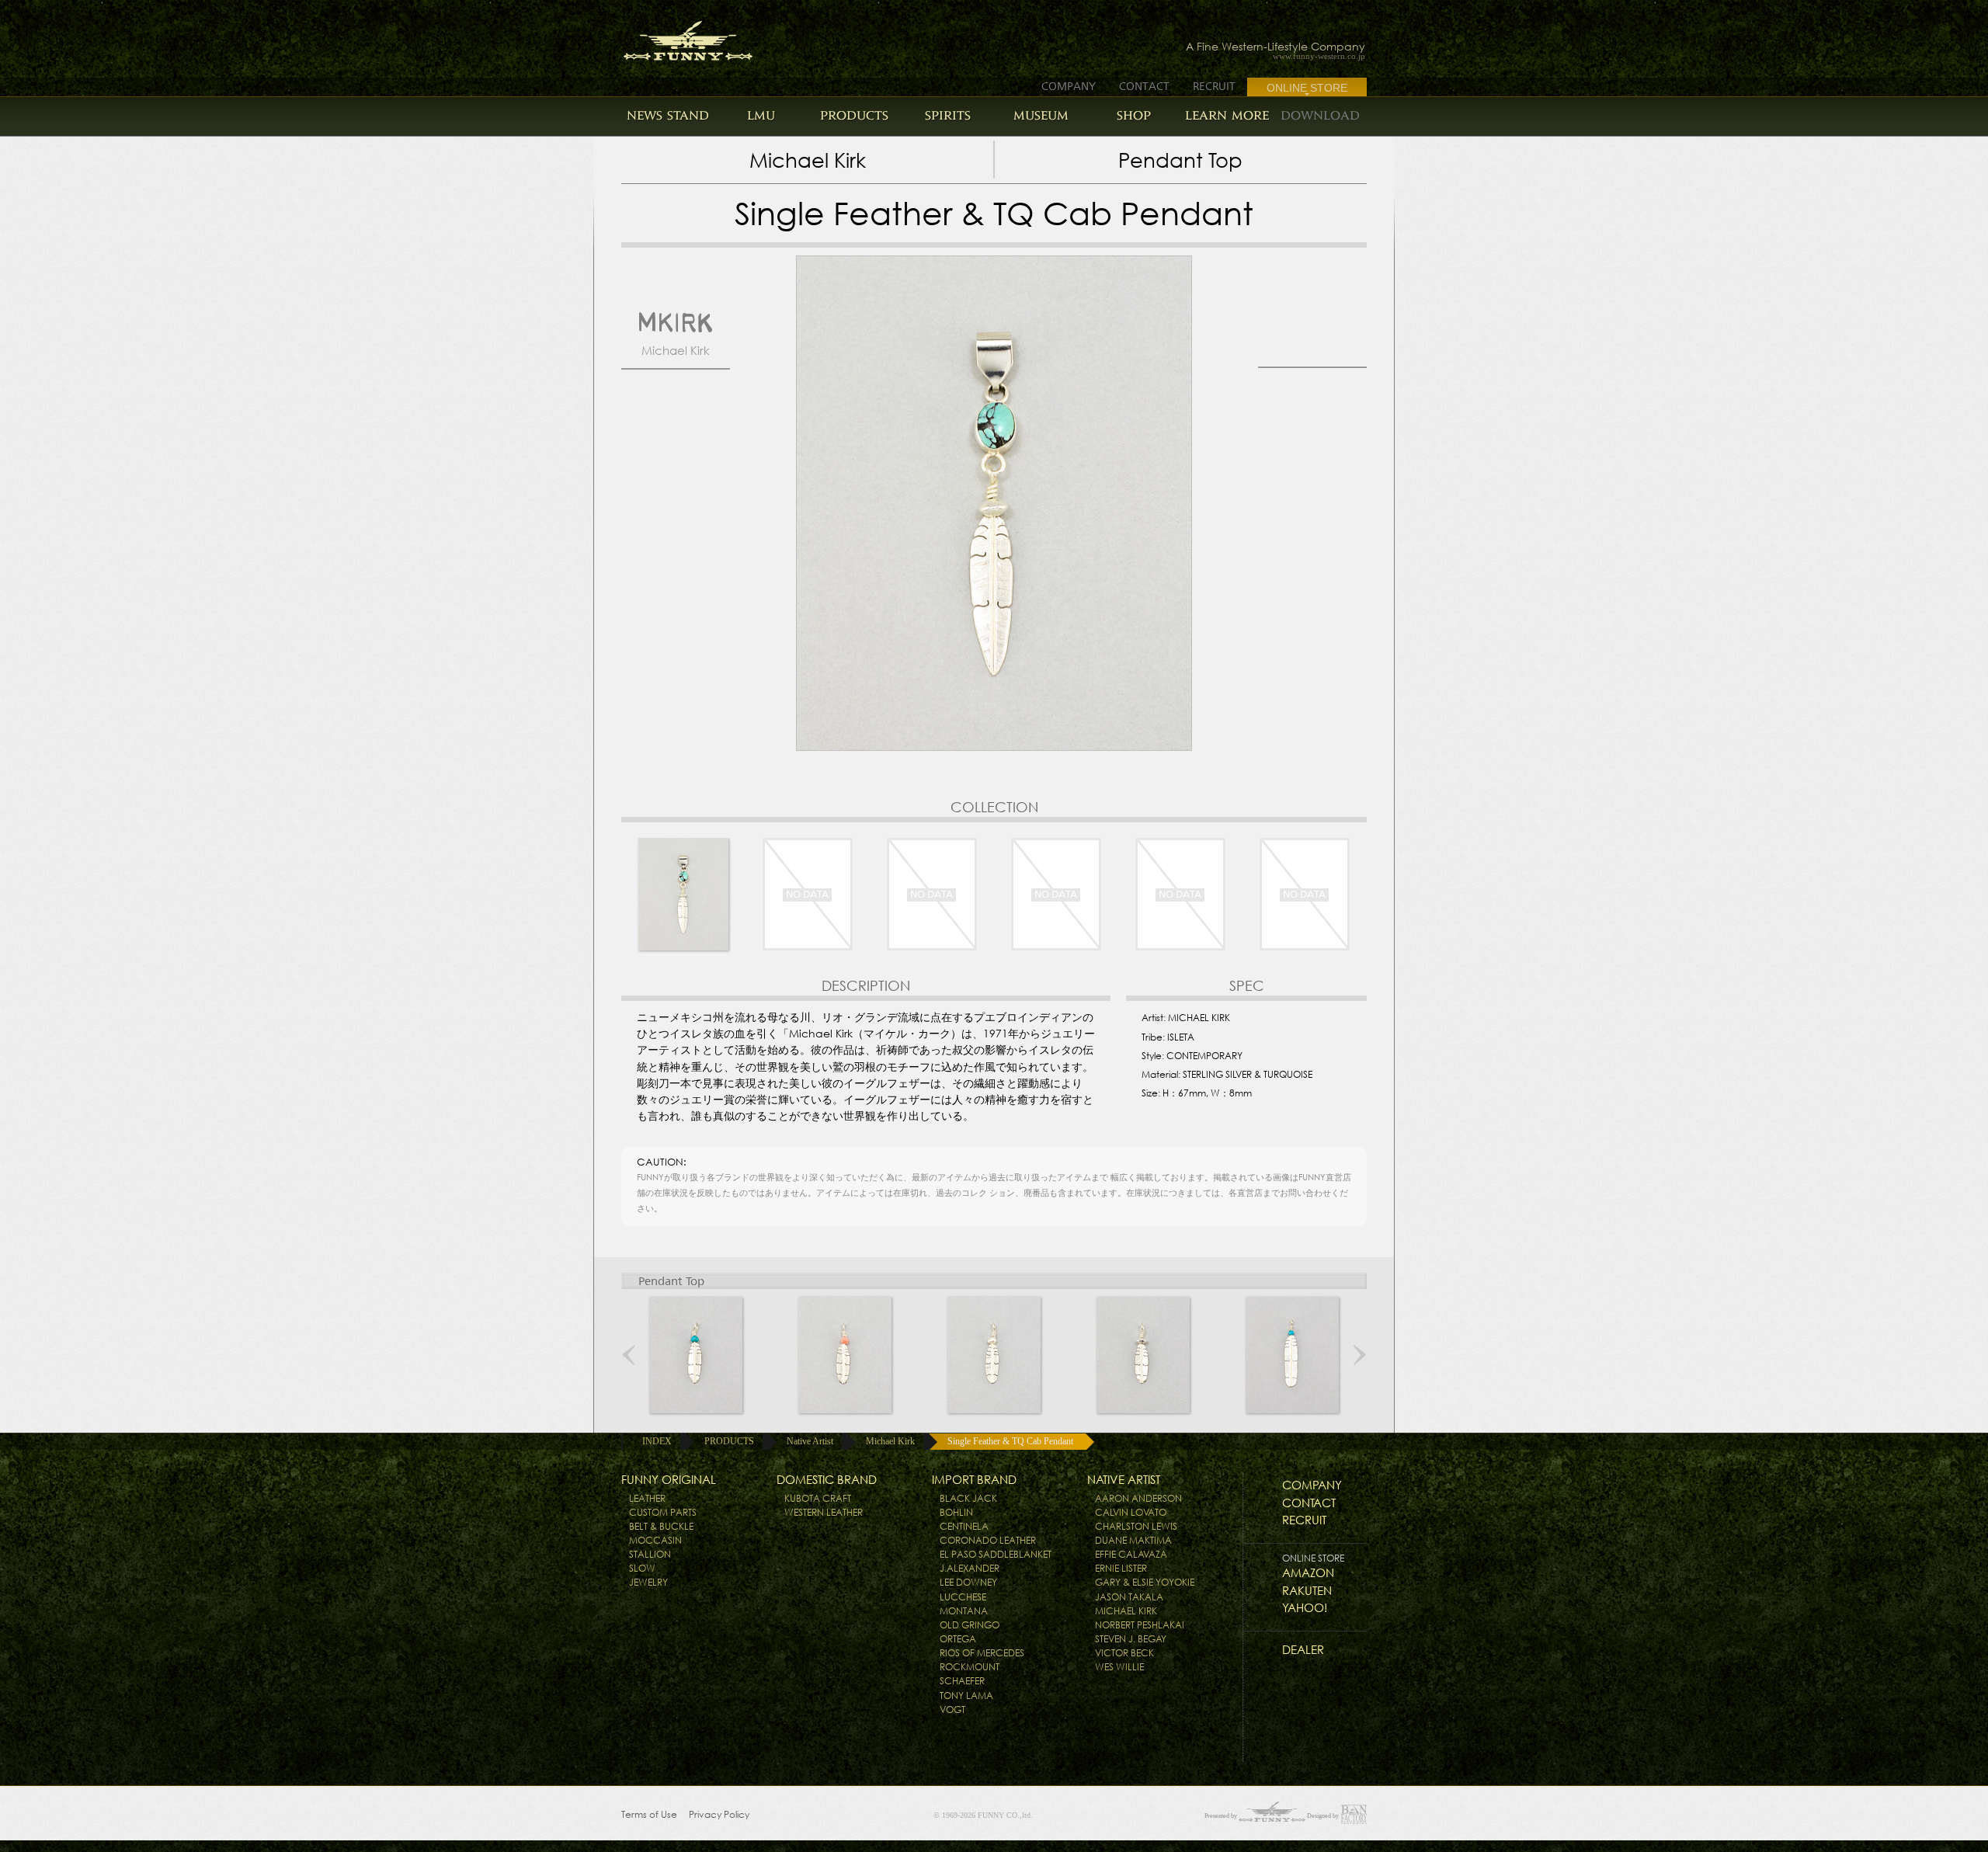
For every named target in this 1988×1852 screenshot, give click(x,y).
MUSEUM (1041, 115)
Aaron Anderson (1138, 1498)
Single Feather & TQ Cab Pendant (1010, 1441)
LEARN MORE (1227, 115)
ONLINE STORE (1307, 88)
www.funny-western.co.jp (1319, 56)
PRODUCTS (854, 115)
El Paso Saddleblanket (996, 1554)
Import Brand (974, 1480)
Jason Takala (1129, 1597)
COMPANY (1069, 86)
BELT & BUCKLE (661, 1526)
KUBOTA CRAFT (818, 1498)
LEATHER (647, 1498)
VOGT (952, 1710)
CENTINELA (964, 1526)
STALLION (650, 1554)
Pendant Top (1180, 160)
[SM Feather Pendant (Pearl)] (994, 1355)
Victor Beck (1124, 1653)
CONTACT (1144, 86)
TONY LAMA (966, 1696)
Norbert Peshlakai (1140, 1625)
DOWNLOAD (1320, 115)
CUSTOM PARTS (663, 1512)
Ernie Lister (1121, 1568)
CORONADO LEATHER (988, 1540)
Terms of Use (649, 1814)
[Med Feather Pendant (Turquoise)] (1292, 1355)
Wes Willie (1119, 1667)
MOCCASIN (655, 1540)
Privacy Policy (719, 1814)
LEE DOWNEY (968, 1582)
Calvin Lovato (1131, 1512)
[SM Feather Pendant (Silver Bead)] (1143, 1355)
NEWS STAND (668, 115)
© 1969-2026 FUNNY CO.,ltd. (983, 1815)
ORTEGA (958, 1639)
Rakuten (1307, 1591)
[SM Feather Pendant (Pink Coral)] (845, 1355)
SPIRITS (948, 115)
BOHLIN (956, 1512)
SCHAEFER (962, 1681)
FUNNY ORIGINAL (669, 1480)
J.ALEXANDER (970, 1568)
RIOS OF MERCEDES (982, 1653)
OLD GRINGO (970, 1625)
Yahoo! (1305, 1608)
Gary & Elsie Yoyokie (1145, 1582)
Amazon (1308, 1573)
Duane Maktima (1133, 1540)
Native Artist (810, 1441)
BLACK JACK (968, 1498)
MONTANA (964, 1611)
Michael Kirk (808, 160)
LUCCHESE (963, 1597)
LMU (761, 115)
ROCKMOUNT (970, 1667)
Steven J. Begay (1131, 1639)
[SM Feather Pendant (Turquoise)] (696, 1355)
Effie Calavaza (1131, 1554)
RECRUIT (1214, 86)
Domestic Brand (827, 1480)
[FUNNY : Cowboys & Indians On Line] (674, 36)
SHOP (1134, 115)
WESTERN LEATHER (824, 1512)
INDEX (657, 1441)
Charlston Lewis (1136, 1526)
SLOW (642, 1568)
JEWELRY (648, 1582)
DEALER (1303, 1650)
